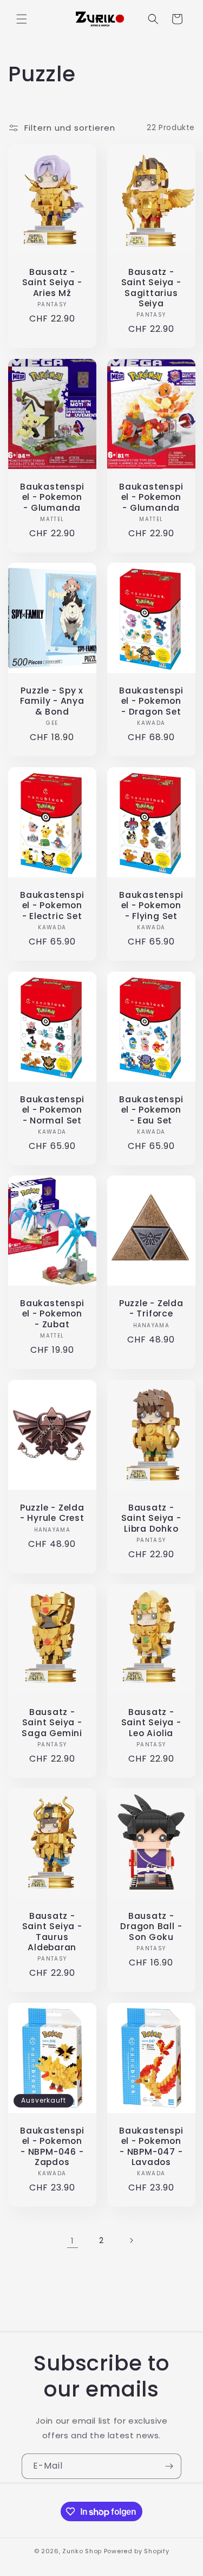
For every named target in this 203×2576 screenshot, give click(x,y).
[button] (22, 19)
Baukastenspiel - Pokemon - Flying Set (151, 905)
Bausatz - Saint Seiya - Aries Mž (52, 282)
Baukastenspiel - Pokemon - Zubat (52, 1314)
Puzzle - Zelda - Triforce (151, 1309)
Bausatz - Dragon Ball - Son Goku (151, 1927)
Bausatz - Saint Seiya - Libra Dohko (151, 1518)
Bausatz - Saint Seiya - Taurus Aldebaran (52, 1932)
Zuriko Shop (82, 2551)
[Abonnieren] (169, 2466)
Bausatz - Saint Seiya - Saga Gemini (52, 1723)
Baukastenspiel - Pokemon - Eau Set (151, 1110)
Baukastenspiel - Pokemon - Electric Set (52, 905)
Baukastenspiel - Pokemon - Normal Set (52, 1110)
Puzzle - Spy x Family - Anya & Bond (52, 701)
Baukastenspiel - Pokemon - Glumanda (52, 497)
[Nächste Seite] (131, 2240)
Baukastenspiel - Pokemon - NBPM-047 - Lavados (151, 2146)
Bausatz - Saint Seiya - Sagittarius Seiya (151, 288)
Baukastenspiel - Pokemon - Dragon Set (151, 701)
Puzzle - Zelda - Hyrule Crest (52, 1513)
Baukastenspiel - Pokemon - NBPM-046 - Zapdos (52, 2146)
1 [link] (73, 2241)
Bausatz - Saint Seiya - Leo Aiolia (151, 1723)
